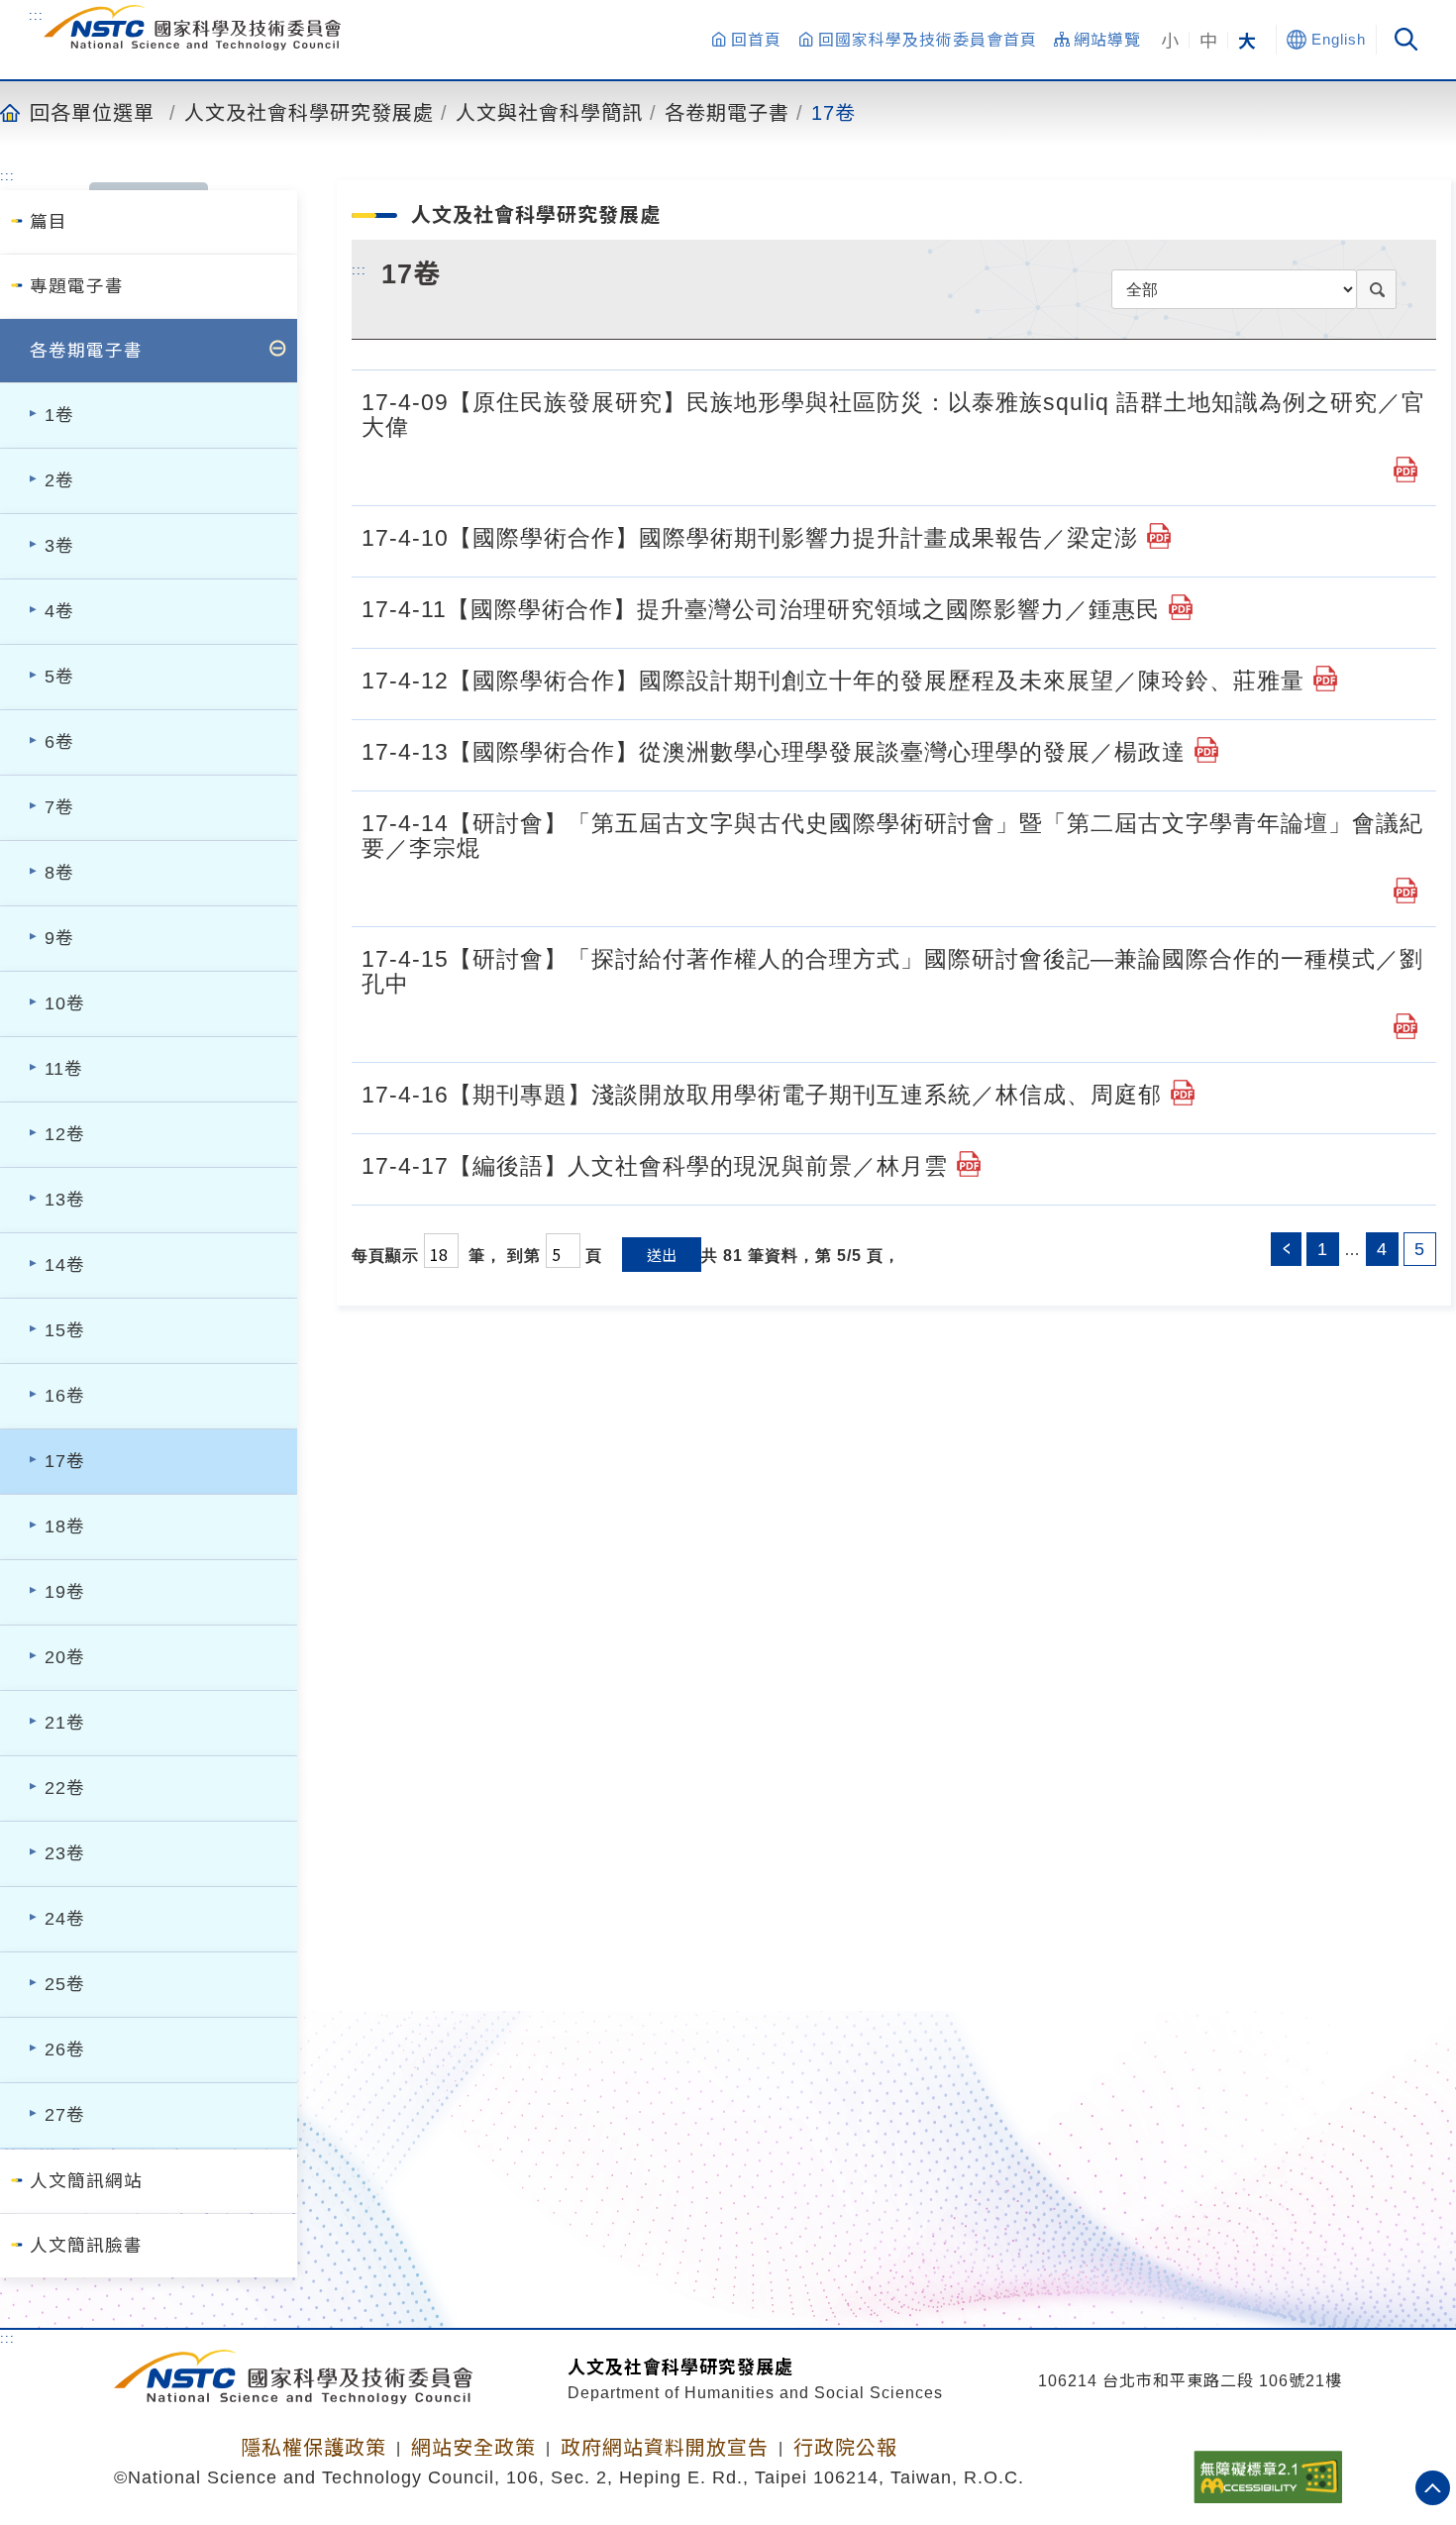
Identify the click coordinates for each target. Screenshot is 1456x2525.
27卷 (65, 2115)
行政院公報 (845, 2448)
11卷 (64, 1069)
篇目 (49, 222)
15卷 (65, 1330)
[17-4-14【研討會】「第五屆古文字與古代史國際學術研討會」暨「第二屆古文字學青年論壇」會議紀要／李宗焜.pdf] (1405, 891)
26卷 (65, 2050)
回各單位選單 (92, 112)
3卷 (59, 546)
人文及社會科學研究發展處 (309, 112)
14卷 (65, 1265)
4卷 (59, 611)
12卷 (65, 1134)
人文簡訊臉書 (86, 2246)
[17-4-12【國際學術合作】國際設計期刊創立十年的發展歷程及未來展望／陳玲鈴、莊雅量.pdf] (1325, 679)
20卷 (65, 1657)
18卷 (65, 1526)
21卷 (65, 1723)
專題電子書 (77, 286)
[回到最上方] (1433, 2488)
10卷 (65, 1003)
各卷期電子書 (727, 112)
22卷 (65, 1788)
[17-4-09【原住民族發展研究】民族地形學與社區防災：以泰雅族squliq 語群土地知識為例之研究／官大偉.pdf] (1405, 470)
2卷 (59, 480)
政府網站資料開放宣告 (665, 2448)
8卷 (59, 873)
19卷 (65, 1592)
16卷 (65, 1396)
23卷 (65, 1853)
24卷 (65, 1919)
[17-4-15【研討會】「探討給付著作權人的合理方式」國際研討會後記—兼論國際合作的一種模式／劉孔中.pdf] (1405, 1026)
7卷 (59, 807)
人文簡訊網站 (86, 2181)
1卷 (59, 415)
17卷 (833, 112)
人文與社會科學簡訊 (549, 112)
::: (36, 15)
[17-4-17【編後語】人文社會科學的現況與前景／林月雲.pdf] (969, 1164)
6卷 (59, 742)
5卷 (59, 677)
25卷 (65, 1984)
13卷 (65, 1200)
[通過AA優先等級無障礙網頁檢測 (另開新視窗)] (1268, 2471)
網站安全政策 (473, 2448)
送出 (662, 1255)
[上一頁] (1286, 1249)
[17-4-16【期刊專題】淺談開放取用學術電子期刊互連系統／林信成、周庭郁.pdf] (1183, 1093)
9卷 (59, 938)
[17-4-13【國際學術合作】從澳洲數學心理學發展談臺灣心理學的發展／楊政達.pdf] (1206, 750)
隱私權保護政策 (313, 2448)
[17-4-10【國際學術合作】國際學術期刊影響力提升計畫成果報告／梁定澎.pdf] (1159, 536)
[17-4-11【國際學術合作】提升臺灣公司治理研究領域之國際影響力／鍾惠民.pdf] (1181, 607)
